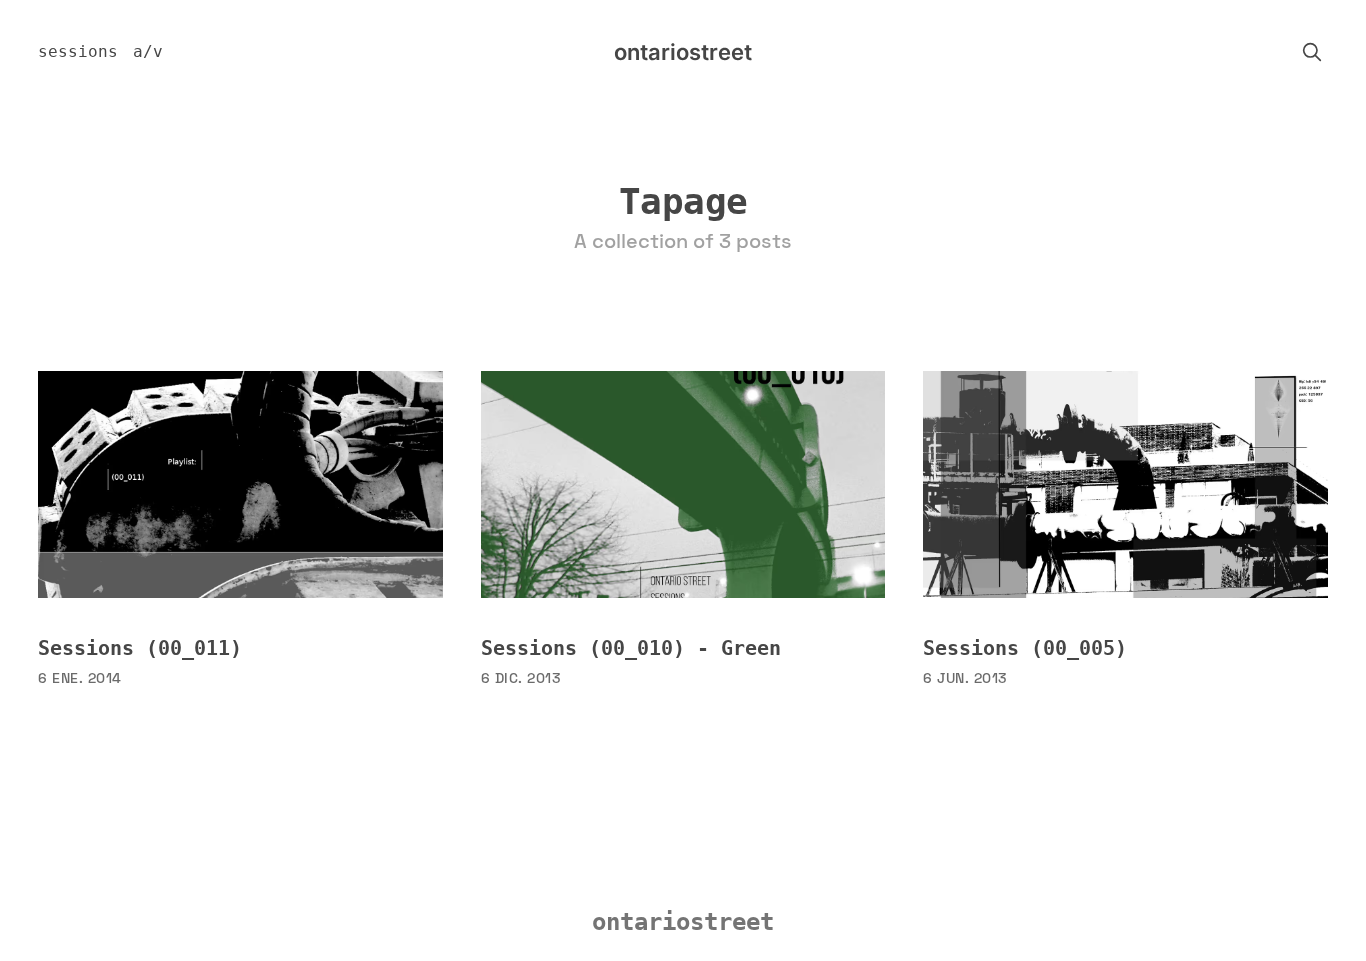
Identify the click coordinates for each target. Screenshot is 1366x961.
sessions (78, 51)
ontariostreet (683, 52)
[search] (1312, 52)
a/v (148, 51)
